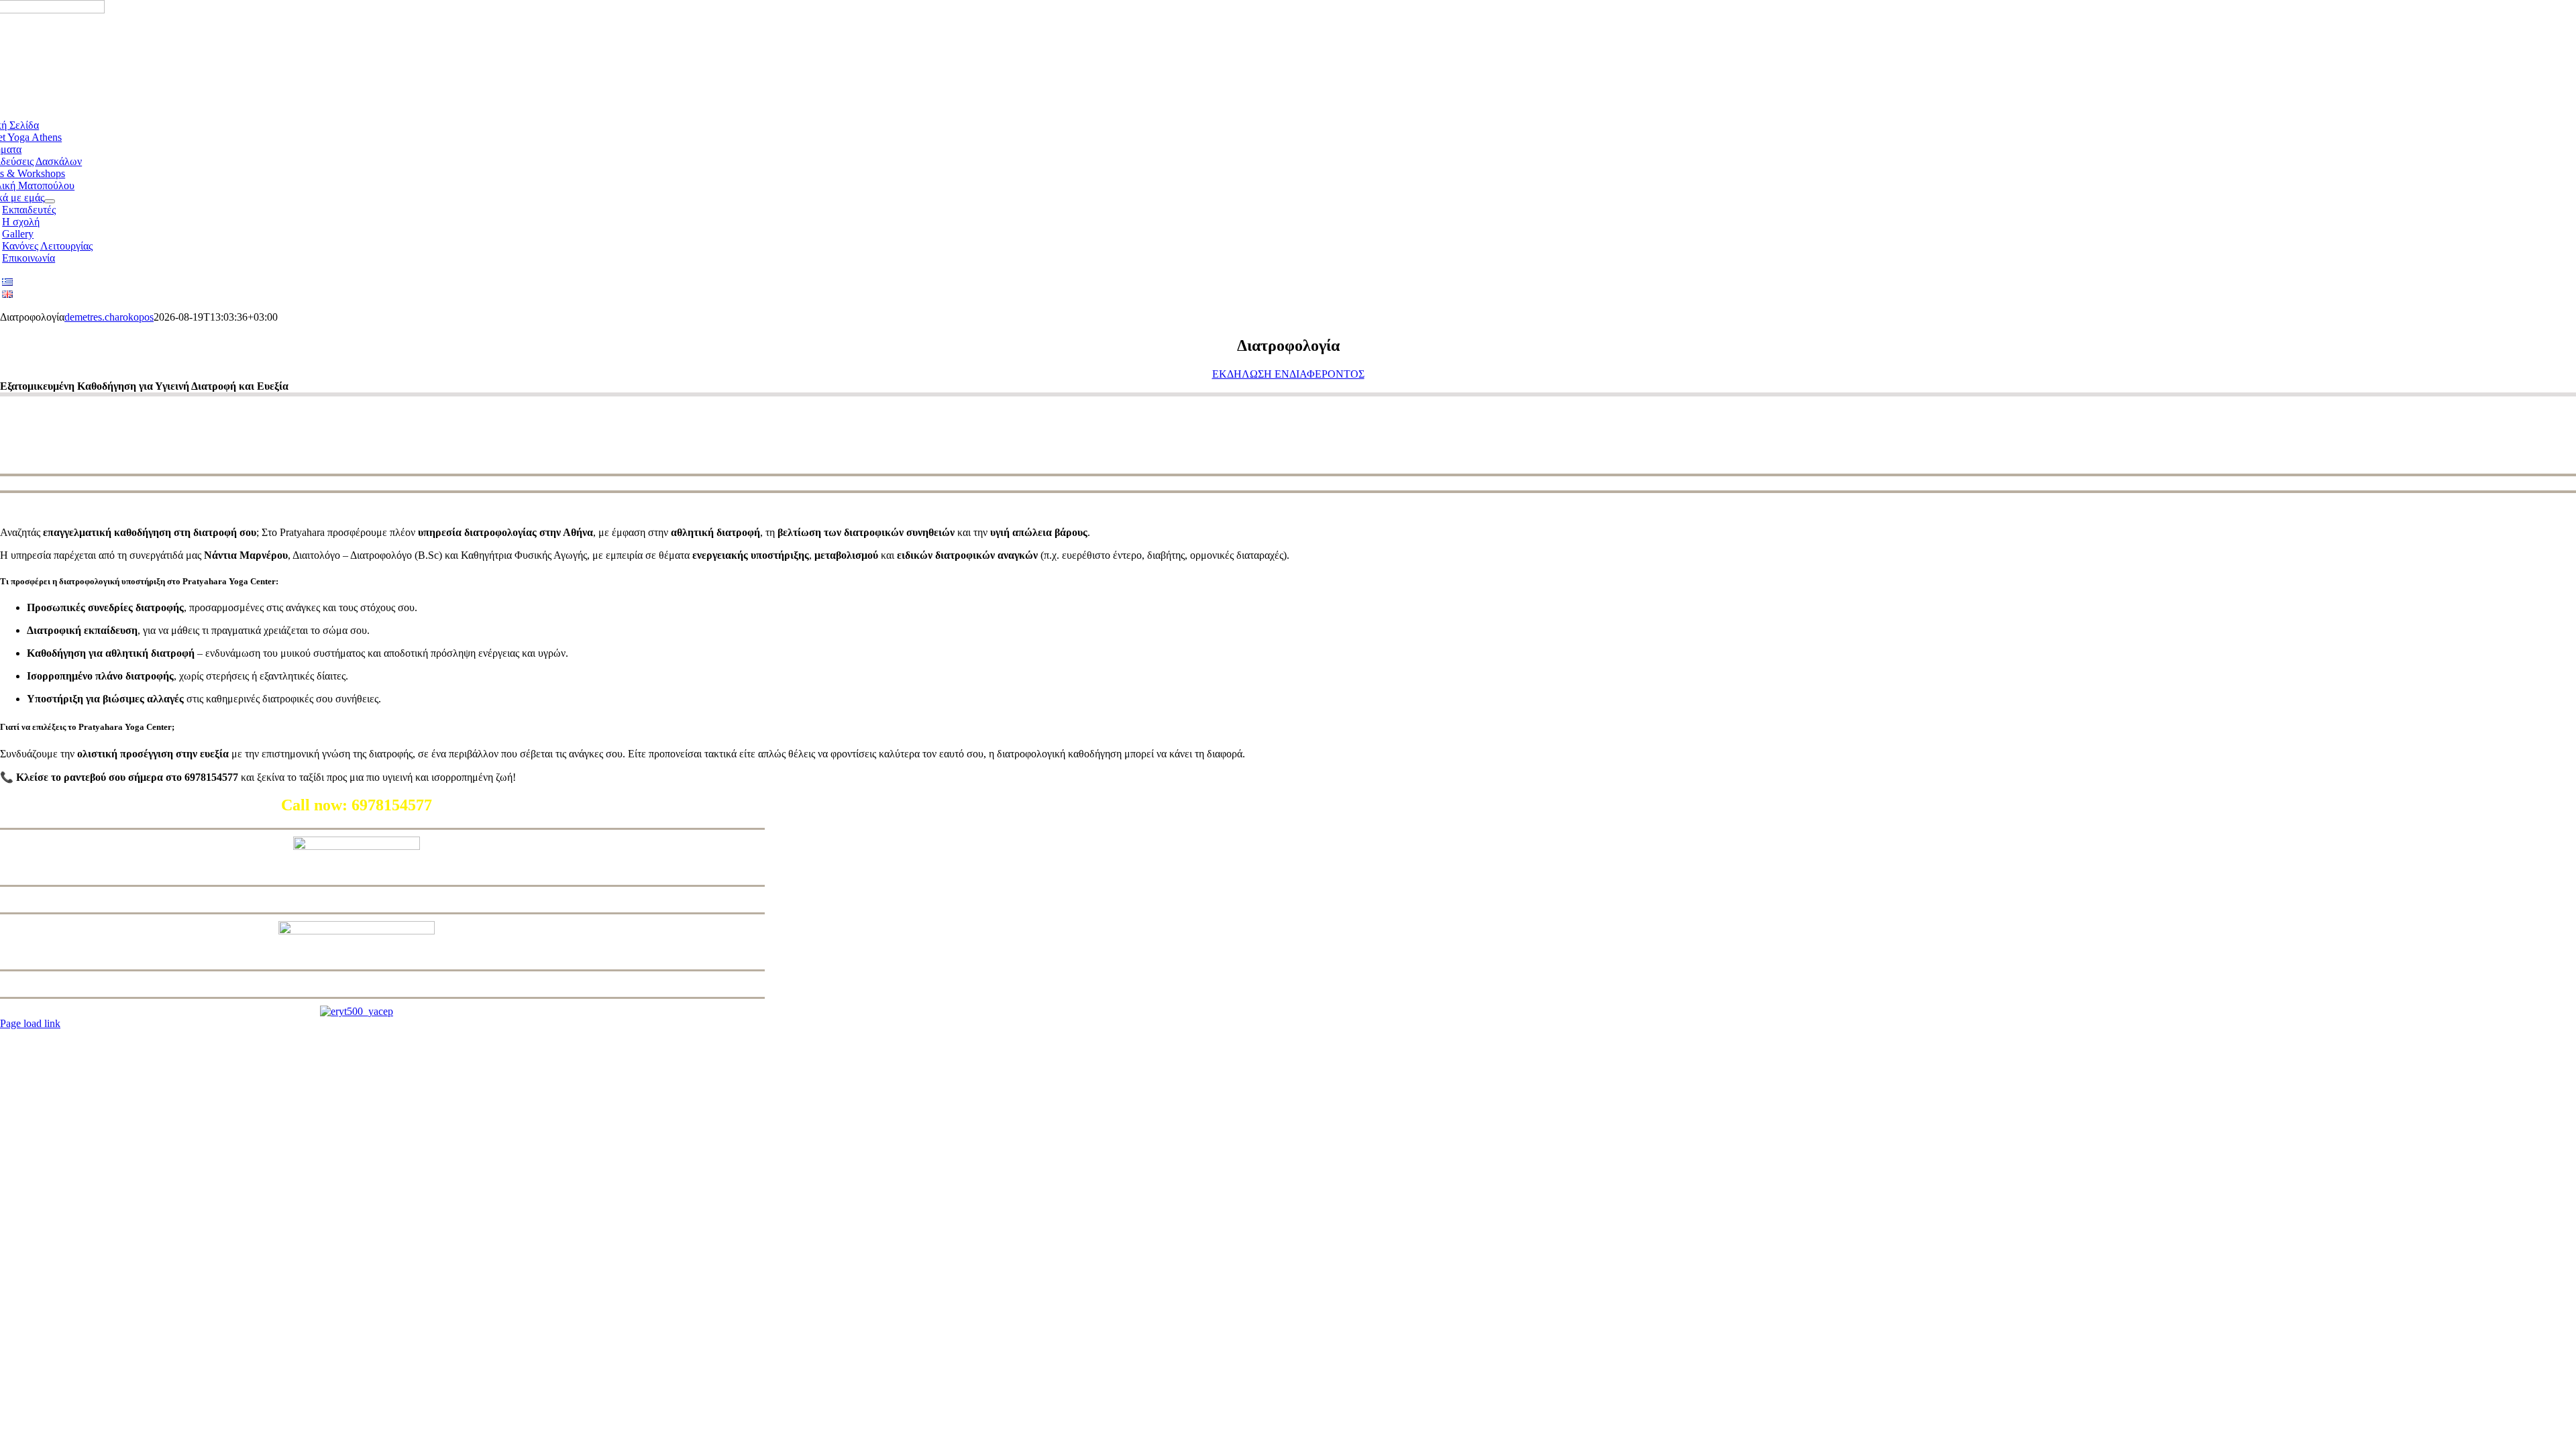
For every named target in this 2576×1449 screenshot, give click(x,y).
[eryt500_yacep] (357, 1011)
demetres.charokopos (109, 317)
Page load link (30, 1023)
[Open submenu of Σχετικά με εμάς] (50, 201)
